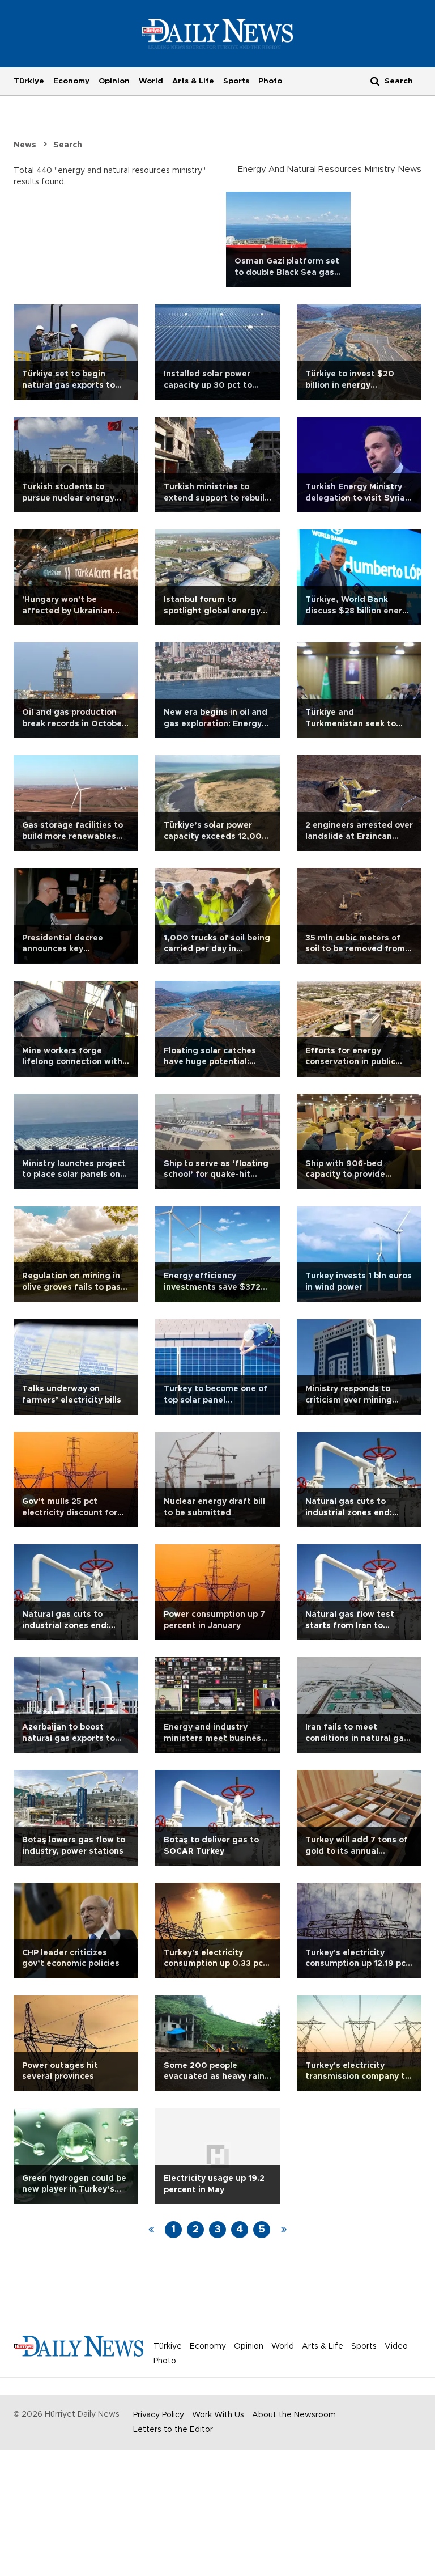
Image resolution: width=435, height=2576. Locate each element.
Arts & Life (193, 81)
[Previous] (151, 2230)
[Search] (375, 81)
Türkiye (29, 81)
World (151, 81)
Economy (71, 81)
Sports (236, 81)
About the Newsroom (294, 2415)
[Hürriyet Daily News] (218, 33)
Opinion (114, 81)
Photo (270, 81)
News (25, 145)
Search (68, 145)
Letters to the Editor (173, 2430)
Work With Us (218, 2415)
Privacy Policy (159, 2415)
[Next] (284, 2230)
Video (396, 2346)
